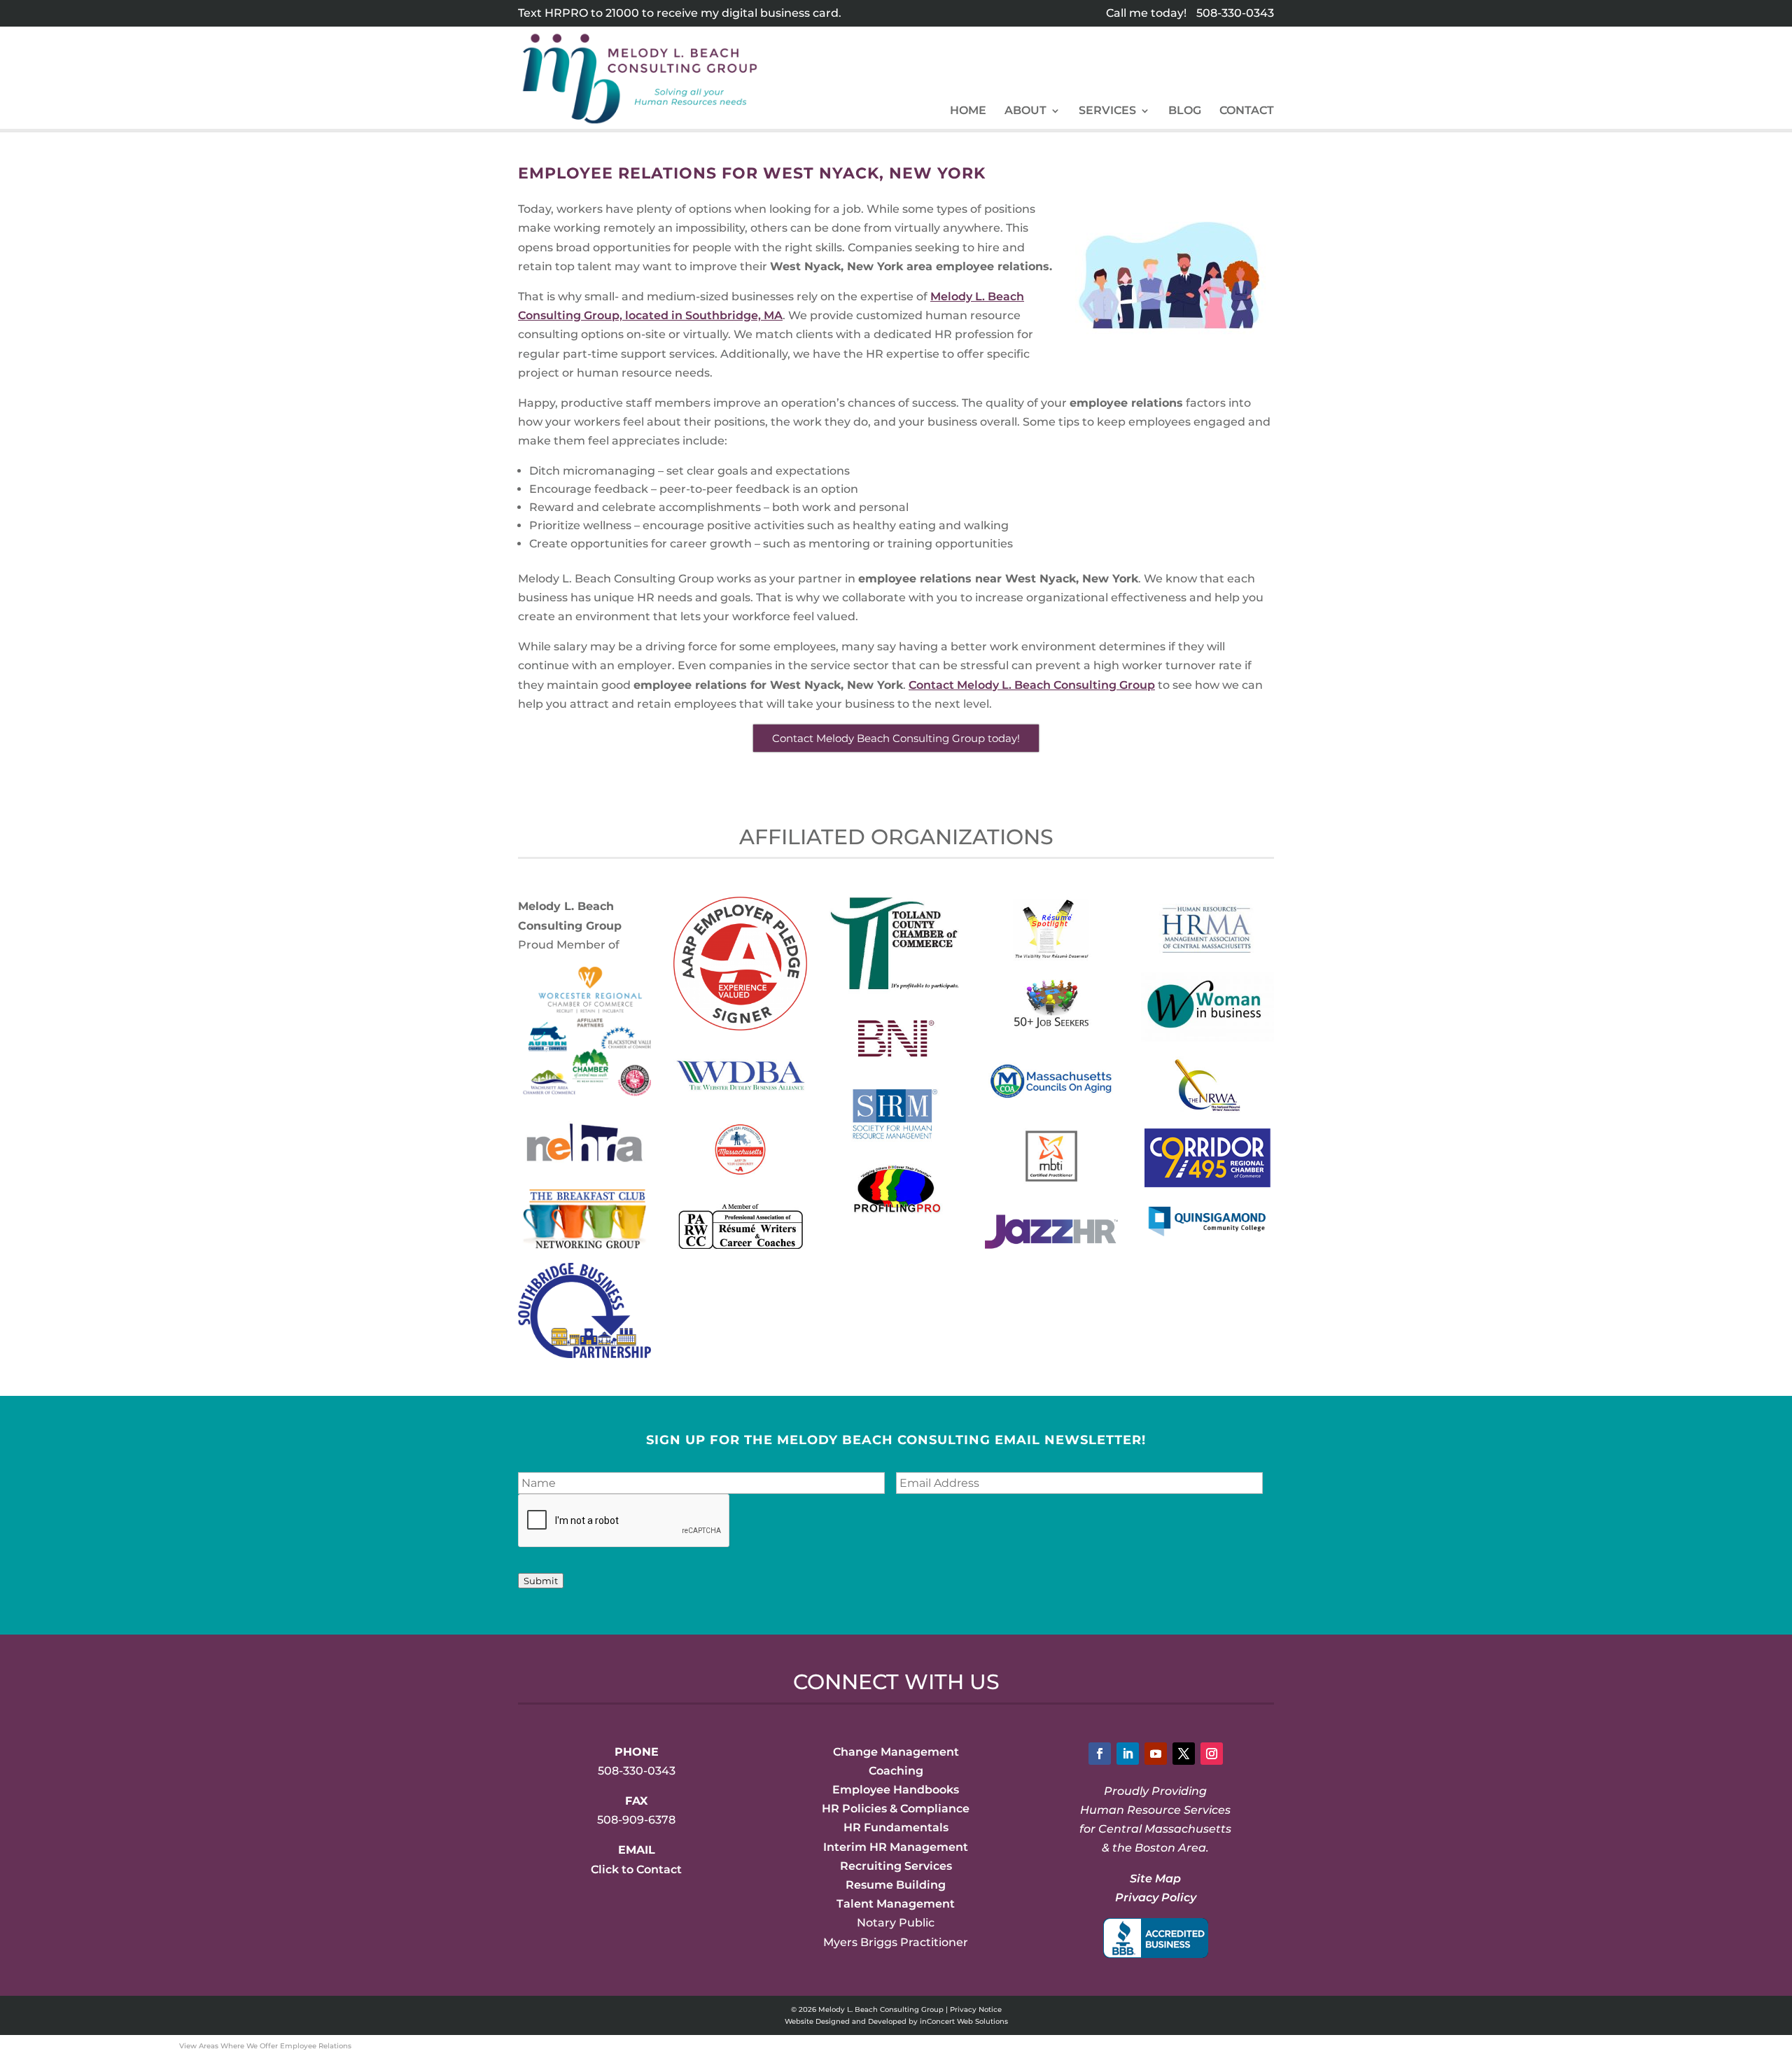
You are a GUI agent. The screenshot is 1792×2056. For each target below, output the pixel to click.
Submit (541, 1581)
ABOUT (1025, 111)
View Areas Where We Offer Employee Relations (265, 2046)
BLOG (1185, 111)
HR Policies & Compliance (896, 1809)
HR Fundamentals (896, 1827)
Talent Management (896, 1904)
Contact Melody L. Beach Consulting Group (1032, 685)
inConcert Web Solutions (964, 2021)
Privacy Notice (976, 2009)
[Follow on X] (1184, 1754)
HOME (968, 111)
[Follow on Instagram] (1212, 1754)
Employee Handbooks (896, 1790)
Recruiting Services (896, 1866)
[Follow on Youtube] (1156, 1754)
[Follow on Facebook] (1100, 1754)
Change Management (896, 1752)
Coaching (896, 1771)
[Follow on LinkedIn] (1128, 1754)
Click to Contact (636, 1869)
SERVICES (1107, 111)
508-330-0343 (1235, 13)
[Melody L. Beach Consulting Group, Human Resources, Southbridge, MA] (1156, 1938)
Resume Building (896, 1885)
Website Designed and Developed (846, 2021)
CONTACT (1247, 111)
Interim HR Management (896, 1847)
